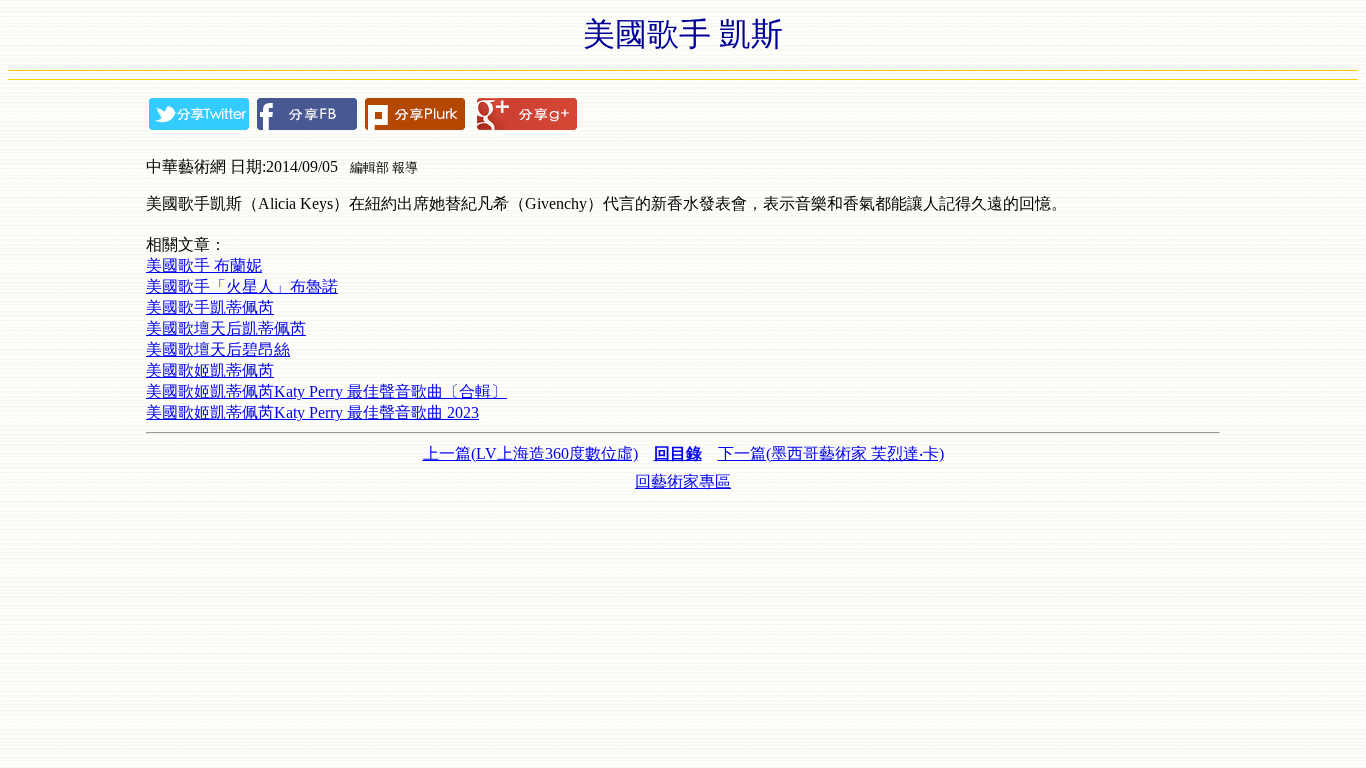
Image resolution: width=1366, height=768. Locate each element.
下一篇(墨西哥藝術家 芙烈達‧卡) (831, 453)
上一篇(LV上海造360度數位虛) (530, 453)
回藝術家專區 (683, 481)
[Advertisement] (683, 538)
